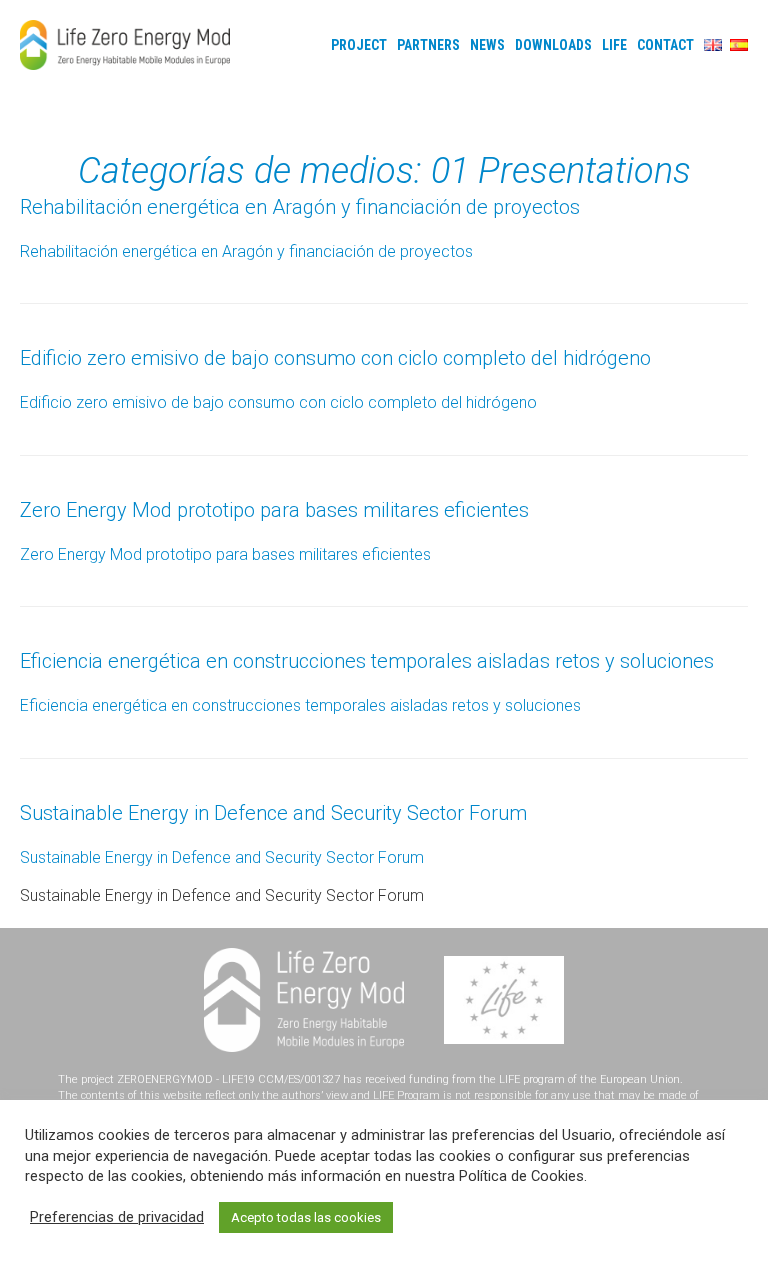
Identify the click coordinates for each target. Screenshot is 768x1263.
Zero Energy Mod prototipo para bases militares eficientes (274, 510)
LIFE (614, 45)
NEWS (487, 45)
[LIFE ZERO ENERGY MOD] (125, 45)
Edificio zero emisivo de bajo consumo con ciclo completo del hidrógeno (335, 358)
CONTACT (665, 45)
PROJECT (359, 45)
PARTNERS (428, 45)
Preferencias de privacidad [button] (117, 1217)
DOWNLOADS (553, 45)
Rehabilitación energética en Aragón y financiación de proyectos (300, 207)
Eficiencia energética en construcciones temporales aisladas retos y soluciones (367, 661)
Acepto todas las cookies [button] (306, 1217)
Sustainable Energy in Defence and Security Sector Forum (273, 813)
